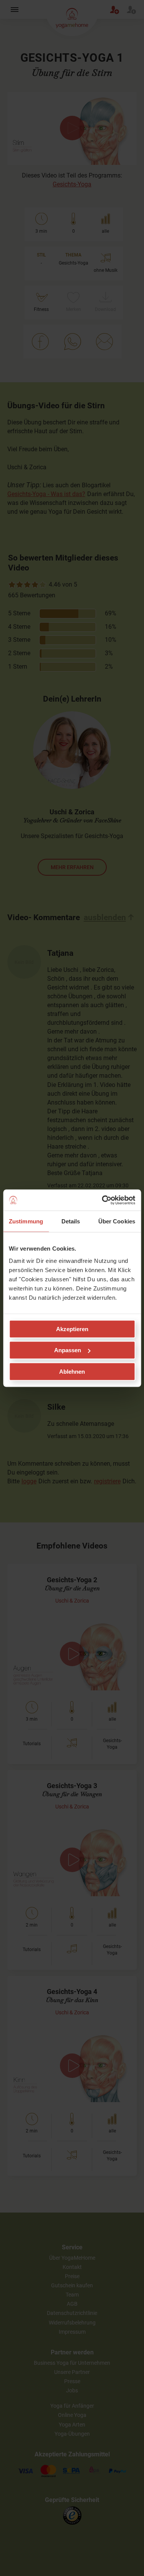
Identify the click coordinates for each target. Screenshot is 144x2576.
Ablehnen (72, 1371)
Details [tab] (71, 1221)
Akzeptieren (72, 1329)
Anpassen (68, 1350)
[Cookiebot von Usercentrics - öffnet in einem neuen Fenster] (103, 1200)
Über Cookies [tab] (117, 1221)
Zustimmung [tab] (26, 1221)
